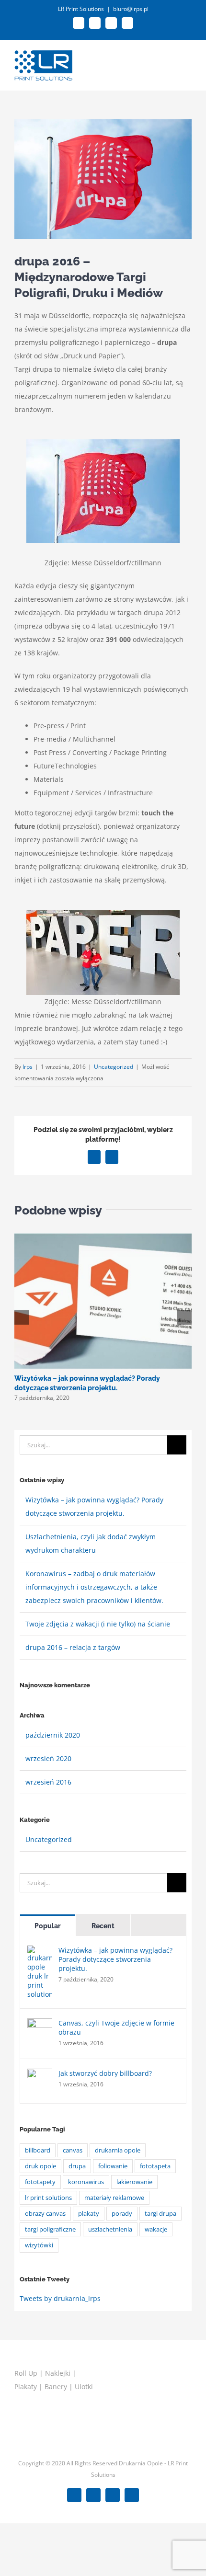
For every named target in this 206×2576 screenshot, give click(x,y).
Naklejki (58, 2373)
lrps (28, 1067)
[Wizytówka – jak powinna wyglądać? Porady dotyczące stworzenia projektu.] (40, 1952)
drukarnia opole (118, 2150)
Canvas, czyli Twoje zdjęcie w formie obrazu (116, 2027)
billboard (38, 2150)
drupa (77, 2166)
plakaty (89, 2214)
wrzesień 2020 (48, 1758)
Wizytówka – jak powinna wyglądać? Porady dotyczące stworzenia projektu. (115, 1959)
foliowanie (113, 2166)
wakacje (156, 2229)
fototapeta (155, 2166)
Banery (56, 2387)
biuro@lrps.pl (131, 9)
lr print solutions (48, 2198)
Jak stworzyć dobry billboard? (105, 2073)
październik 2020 (53, 1735)
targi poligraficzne (50, 2229)
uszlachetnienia (110, 2229)
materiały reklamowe (114, 2198)
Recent (103, 1926)
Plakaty (26, 2387)
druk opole (40, 2166)
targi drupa (160, 2214)
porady (122, 2214)
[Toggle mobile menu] (188, 62)
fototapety (40, 2182)
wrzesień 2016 (48, 1782)
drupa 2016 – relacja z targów (73, 1647)
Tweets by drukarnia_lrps (60, 2298)
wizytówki (39, 2245)
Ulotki (84, 2387)
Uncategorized (114, 1067)
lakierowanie (134, 2182)
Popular (48, 1926)
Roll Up (26, 2373)
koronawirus (86, 2182)
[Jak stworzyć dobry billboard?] (40, 2075)
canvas (73, 2150)
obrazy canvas (45, 2214)
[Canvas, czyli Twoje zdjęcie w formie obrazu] (40, 2025)
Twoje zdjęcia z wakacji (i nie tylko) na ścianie (98, 1624)
